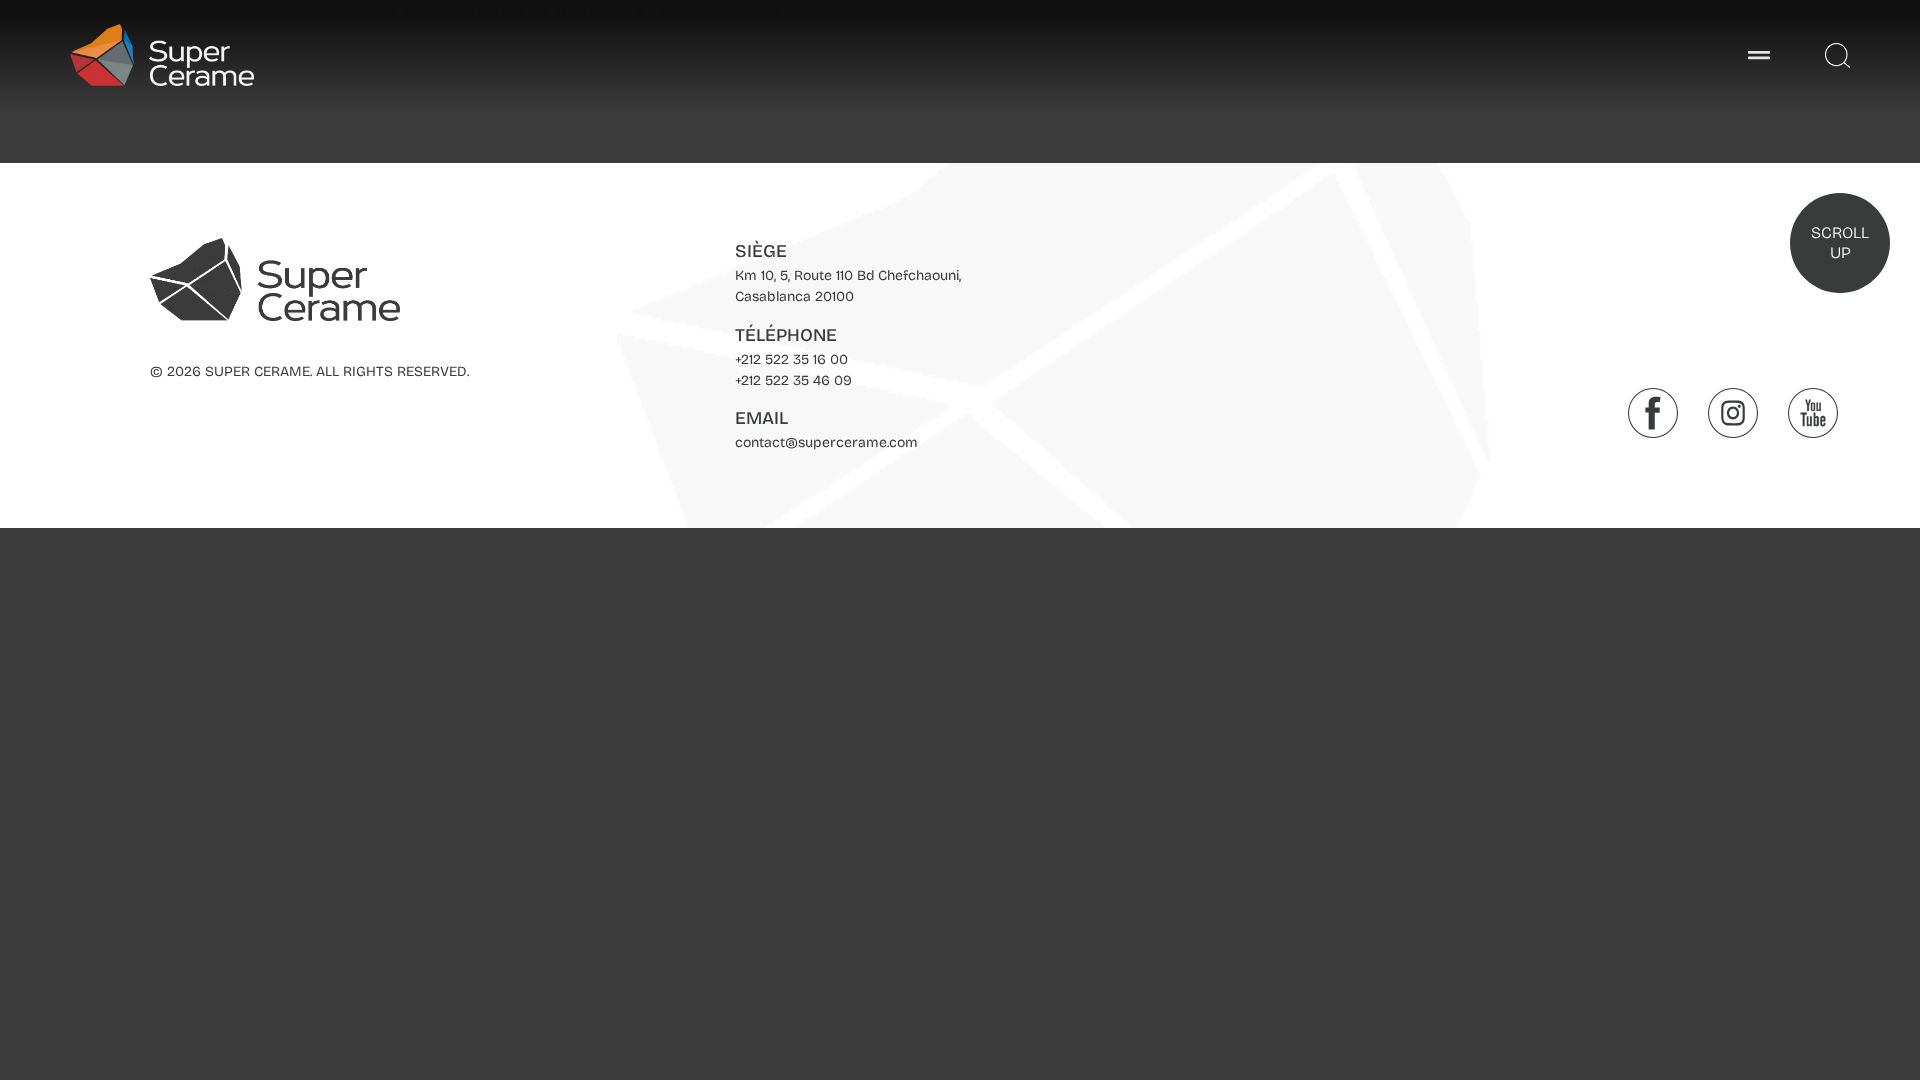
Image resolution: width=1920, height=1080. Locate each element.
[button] (1758, 55)
